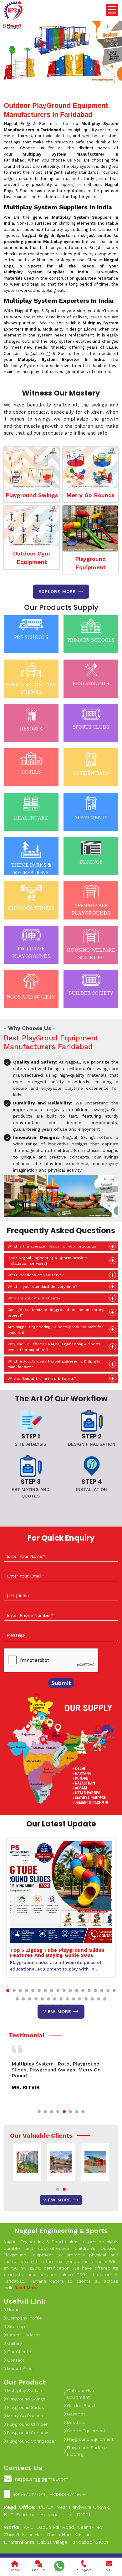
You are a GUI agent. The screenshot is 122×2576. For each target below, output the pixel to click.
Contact (16, 2360)
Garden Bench (82, 2405)
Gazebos (76, 2414)
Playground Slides (26, 2407)
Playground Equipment (90, 563)
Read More (26, 2288)
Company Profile (25, 2318)
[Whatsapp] (59, 2566)
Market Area (20, 2369)
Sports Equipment (86, 2431)
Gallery (15, 2343)
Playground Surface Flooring (87, 2451)
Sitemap (16, 2326)
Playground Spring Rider (32, 2441)
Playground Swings (32, 495)
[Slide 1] (44, 75)
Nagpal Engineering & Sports (61, 2231)
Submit (61, 1683)
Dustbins (76, 2422)
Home (13, 2309)
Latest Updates (24, 2335)
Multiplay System (25, 2390)
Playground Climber (27, 2424)
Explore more (57, 591)
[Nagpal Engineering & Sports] (13, 11)
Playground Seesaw (28, 2433)
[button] (8, 1991)
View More (57, 2011)
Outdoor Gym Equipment (32, 558)
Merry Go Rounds (90, 495)
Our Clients (19, 2352)
